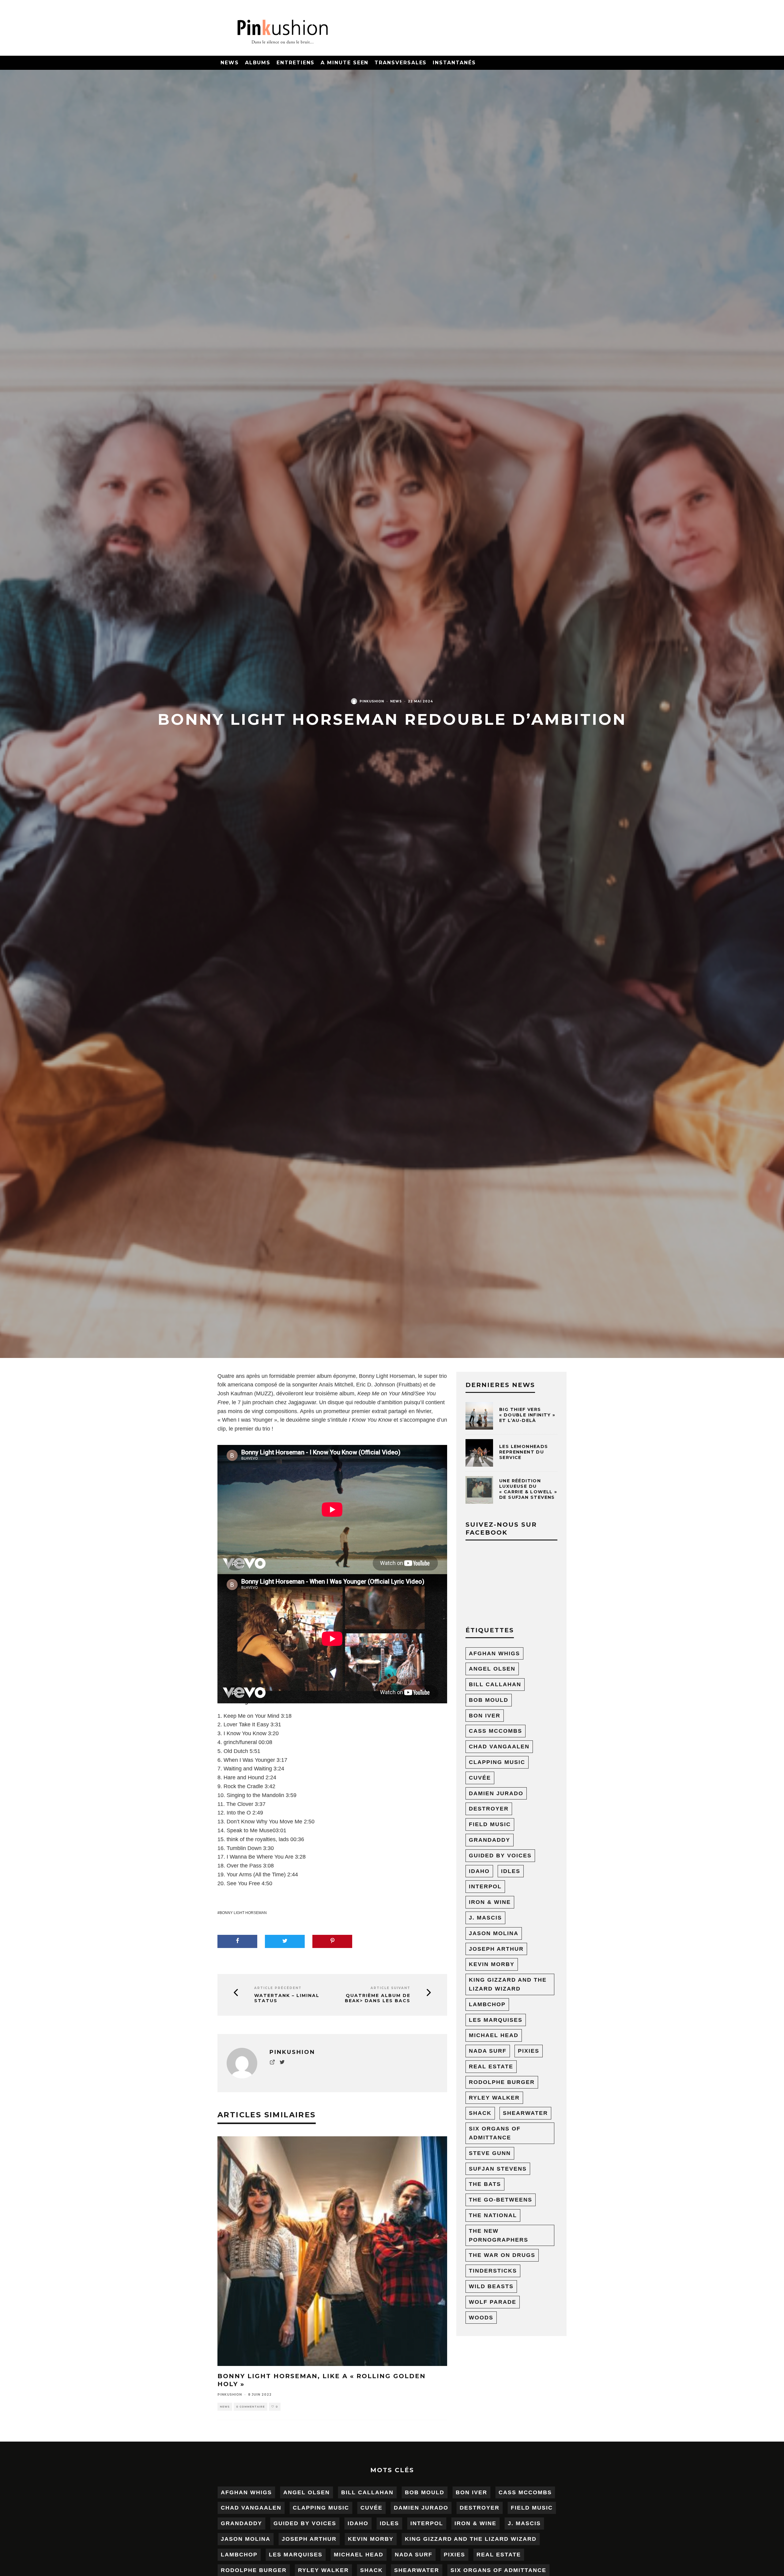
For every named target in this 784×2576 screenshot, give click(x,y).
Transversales (401, 63)
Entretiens (296, 63)
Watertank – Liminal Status (287, 1998)
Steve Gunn (490, 2153)
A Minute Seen (345, 63)
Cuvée (480, 1778)
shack (480, 2113)
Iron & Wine (490, 1902)
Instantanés (454, 63)
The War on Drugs (502, 2255)
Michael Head (494, 2035)
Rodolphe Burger (502, 2082)
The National (493, 2215)
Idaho (479, 1871)
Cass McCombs (496, 1731)
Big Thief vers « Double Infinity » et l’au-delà (527, 1415)
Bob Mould (489, 1700)
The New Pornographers (499, 2235)
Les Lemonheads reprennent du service (524, 1452)
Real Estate (491, 2066)
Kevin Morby (492, 1964)
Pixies (529, 2051)
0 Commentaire (251, 2407)
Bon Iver (485, 1716)
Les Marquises (496, 2020)
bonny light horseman (243, 1913)
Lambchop (487, 2004)
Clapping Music (497, 1762)
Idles (511, 1871)
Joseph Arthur (496, 1949)
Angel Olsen (492, 1669)
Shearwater (525, 2113)
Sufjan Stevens (498, 2169)
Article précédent (278, 1988)
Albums (258, 63)
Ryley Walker (494, 2098)
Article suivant (390, 1988)
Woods (481, 2318)
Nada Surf (488, 2051)
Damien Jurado (496, 1793)
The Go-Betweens (501, 2200)
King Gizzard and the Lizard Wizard (508, 1984)
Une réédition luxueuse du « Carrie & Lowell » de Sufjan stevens (528, 1489)
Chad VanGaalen (499, 1747)
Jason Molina (494, 1933)
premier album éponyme (326, 1376)
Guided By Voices (500, 1856)
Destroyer (489, 1809)
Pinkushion (372, 701)
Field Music (490, 1824)
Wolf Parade (493, 2302)
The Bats (485, 2184)
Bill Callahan (495, 1684)
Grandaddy (490, 1840)
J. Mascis (485, 1918)
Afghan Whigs (494, 1653)
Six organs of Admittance (495, 2133)
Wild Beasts (491, 2286)
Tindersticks (493, 2271)
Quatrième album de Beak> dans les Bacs (378, 1998)
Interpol (485, 1886)
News (230, 63)
